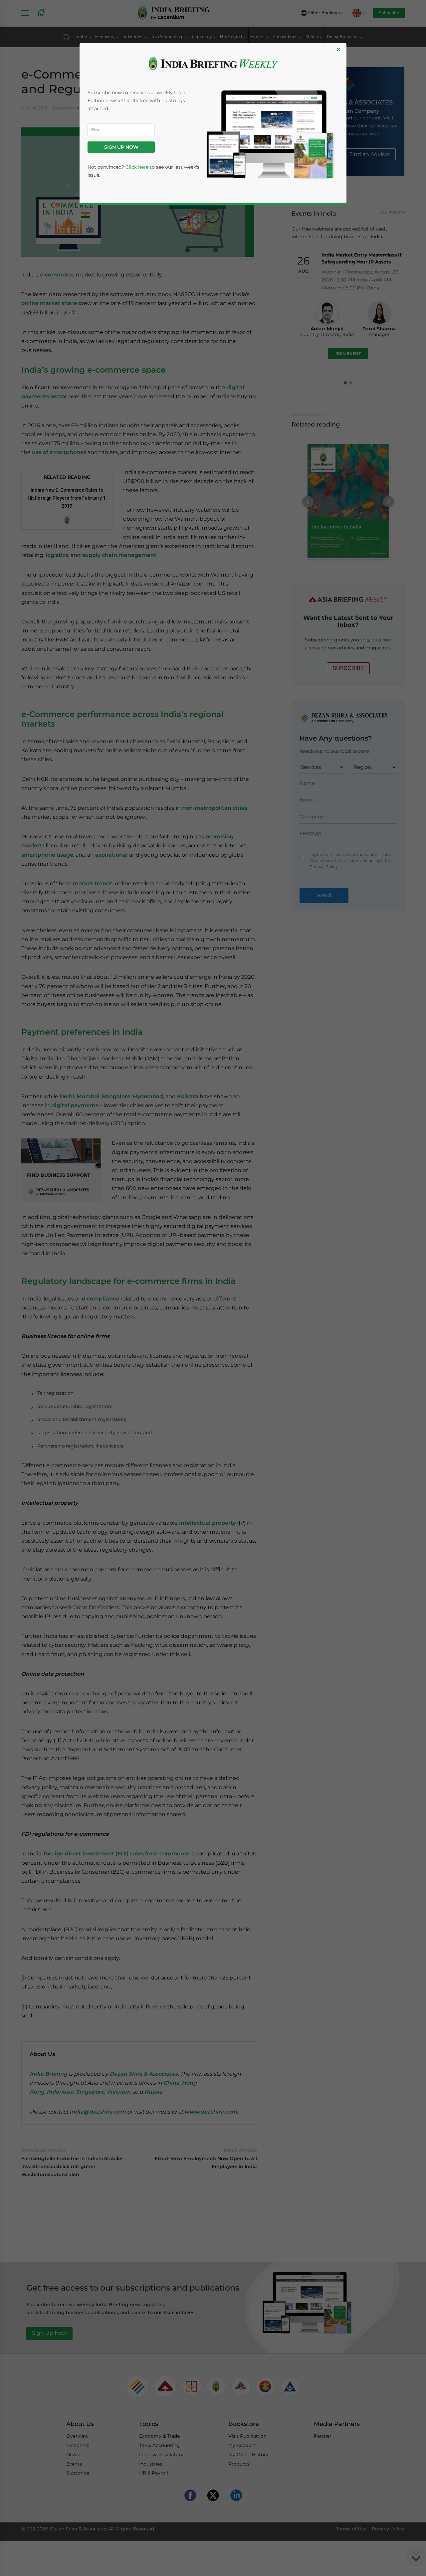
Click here (137, 167)
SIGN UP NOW (121, 147)
